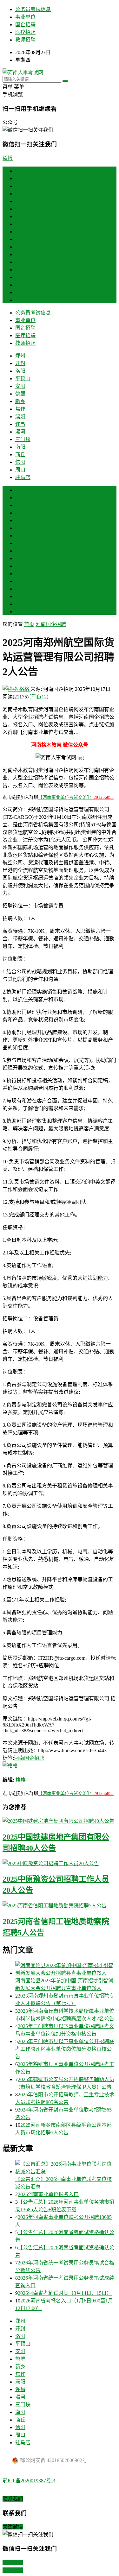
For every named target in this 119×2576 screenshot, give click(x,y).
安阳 (20, 209)
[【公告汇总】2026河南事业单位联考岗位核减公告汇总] (66, 2167)
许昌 (20, 247)
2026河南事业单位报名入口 (48, 2194)
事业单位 (25, 17)
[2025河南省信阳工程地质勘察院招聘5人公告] (60, 1905)
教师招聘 (25, 40)
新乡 (20, 224)
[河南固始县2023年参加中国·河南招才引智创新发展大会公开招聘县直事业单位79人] (66, 1969)
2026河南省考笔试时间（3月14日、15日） (65, 2293)
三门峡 (23, 262)
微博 (8, 158)
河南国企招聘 (51, 624)
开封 (20, 186)
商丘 (20, 277)
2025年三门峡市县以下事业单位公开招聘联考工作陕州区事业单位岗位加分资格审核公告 (65, 2049)
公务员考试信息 (33, 9)
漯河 (20, 254)
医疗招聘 (25, 32)
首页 (20, 171)
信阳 (20, 285)
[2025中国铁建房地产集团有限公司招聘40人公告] (60, 1821)
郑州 (20, 178)
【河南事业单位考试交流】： (76, 797)
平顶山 (23, 201)
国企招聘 (25, 25)
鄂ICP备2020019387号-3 (29, 2481)
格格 (24, 689)
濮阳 (20, 239)
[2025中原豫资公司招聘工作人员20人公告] (60, 1863)
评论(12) (39, 697)
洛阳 (20, 194)
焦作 (20, 232)
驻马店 (23, 300)
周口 (20, 292)
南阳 (20, 270)
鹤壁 (20, 216)
